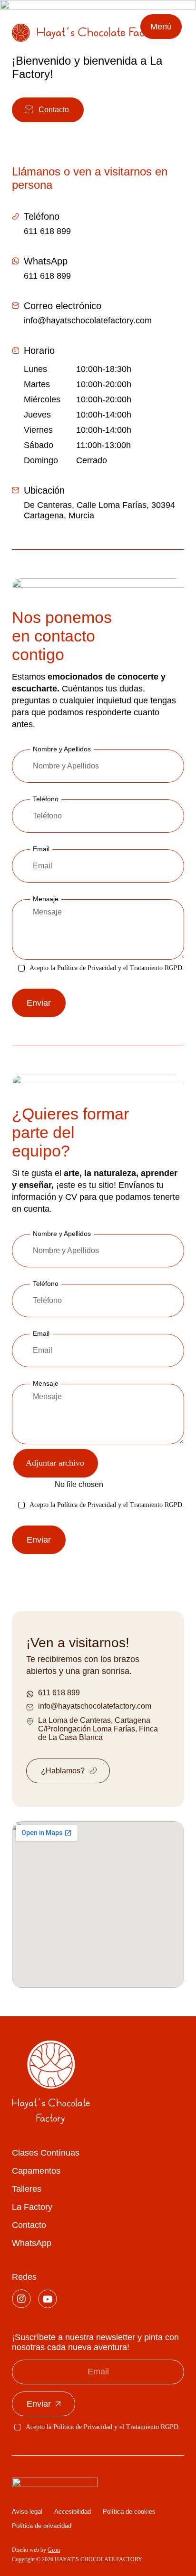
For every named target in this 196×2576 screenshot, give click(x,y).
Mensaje (46, 899)
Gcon (54, 2550)
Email (41, 849)
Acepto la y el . (107, 968)
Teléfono (46, 1283)
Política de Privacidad (87, 968)
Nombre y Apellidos (62, 1234)
